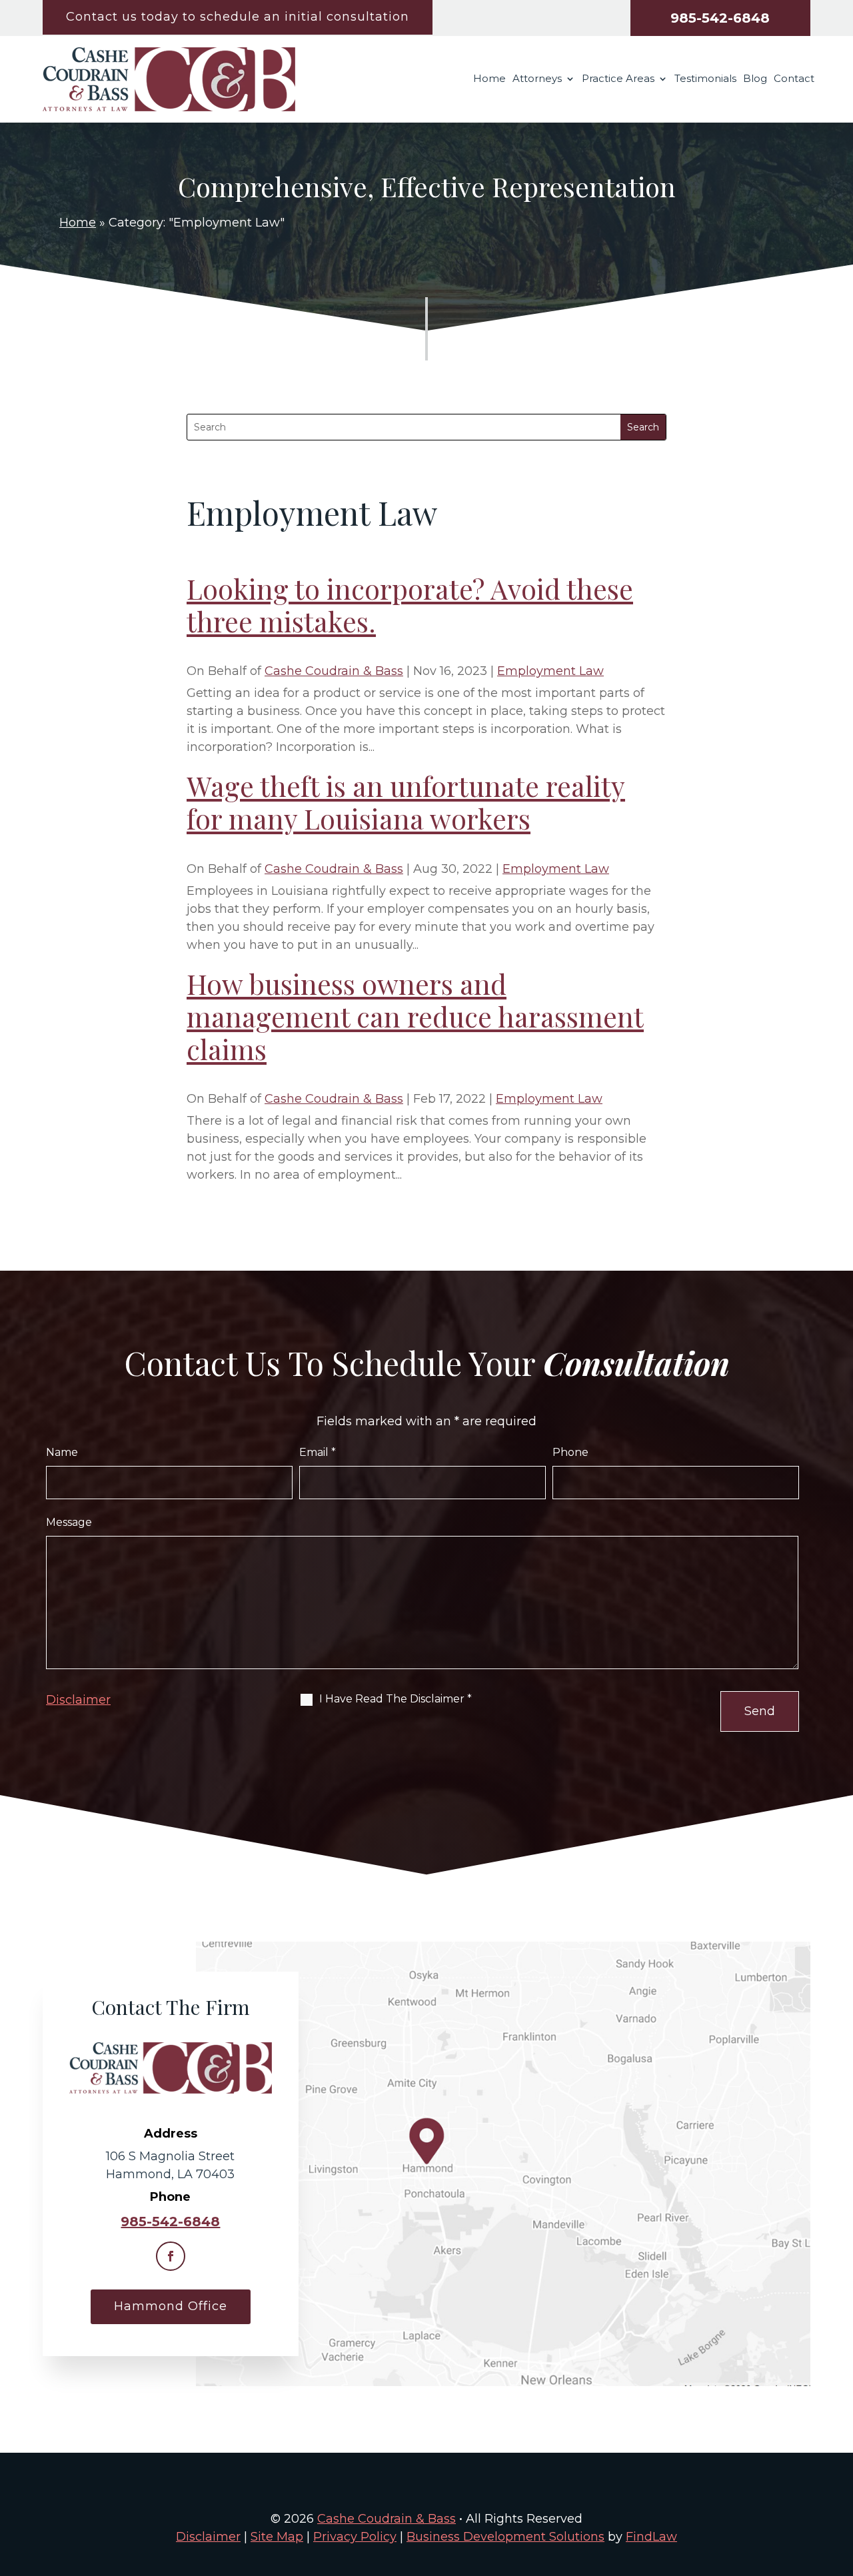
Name (62, 1452)
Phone (570, 1452)
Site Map (277, 2537)
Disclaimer (78, 1700)
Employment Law (550, 671)
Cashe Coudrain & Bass (334, 671)
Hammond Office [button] (171, 2306)
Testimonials (705, 79)
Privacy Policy (355, 2537)
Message (69, 1522)
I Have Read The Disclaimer (396, 1699)
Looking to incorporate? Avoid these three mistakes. (410, 605)
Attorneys (537, 79)
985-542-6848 (720, 18)
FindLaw (651, 2537)
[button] (840, 2479)
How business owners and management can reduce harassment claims (415, 1016)
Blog (755, 79)
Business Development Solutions (505, 2537)
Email (318, 1452)
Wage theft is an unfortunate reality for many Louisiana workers (406, 802)
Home (489, 79)
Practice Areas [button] (618, 79)
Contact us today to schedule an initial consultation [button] (238, 17)
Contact (794, 79)
